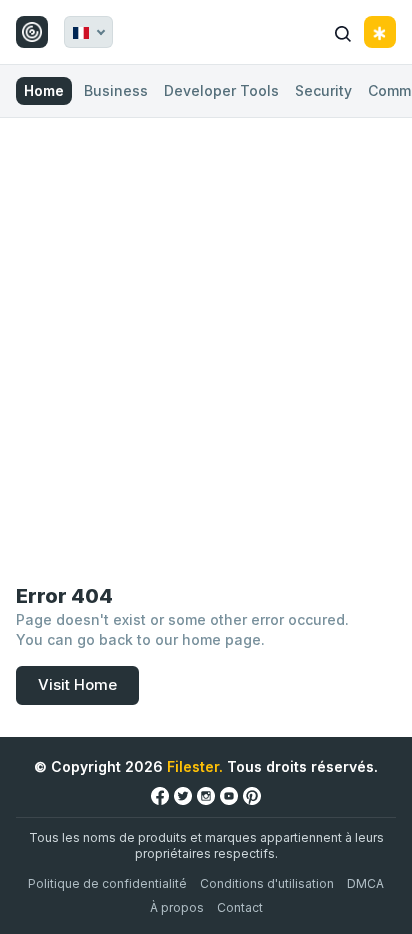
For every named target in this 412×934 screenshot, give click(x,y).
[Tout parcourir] (380, 32)
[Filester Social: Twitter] (183, 795)
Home (44, 90)
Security (323, 90)
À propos (177, 907)
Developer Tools (221, 90)
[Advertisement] (206, 334)
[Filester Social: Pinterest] (252, 795)
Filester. (195, 766)
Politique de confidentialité (107, 883)
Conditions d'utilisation (267, 883)
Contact (240, 907)
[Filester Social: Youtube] (229, 795)
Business (116, 90)
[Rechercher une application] (343, 32)
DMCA (365, 883)
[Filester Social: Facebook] (160, 795)
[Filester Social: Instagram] (206, 795)
